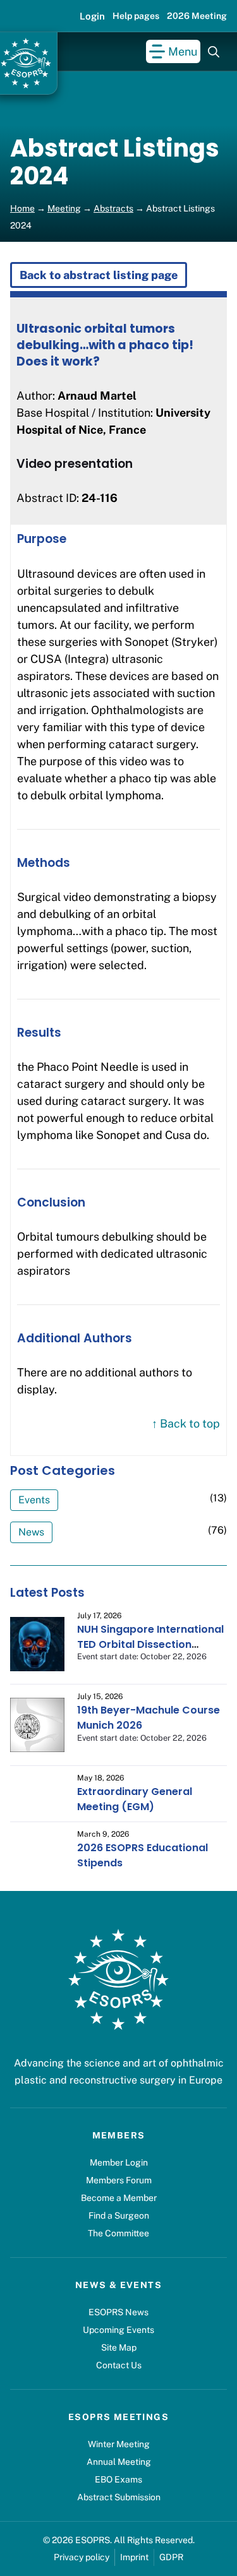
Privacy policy (82, 2557)
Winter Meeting (119, 2444)
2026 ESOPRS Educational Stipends (143, 1855)
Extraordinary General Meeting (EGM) (135, 1799)
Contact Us (119, 2365)
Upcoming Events (118, 2330)
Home (22, 208)
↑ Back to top (186, 1423)
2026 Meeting (197, 16)
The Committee (118, 2233)
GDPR (171, 2557)
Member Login (119, 2162)
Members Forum (119, 2180)
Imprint (134, 2557)
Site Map (119, 2347)
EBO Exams (118, 2479)
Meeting (64, 208)
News (31, 1532)
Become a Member (119, 2198)
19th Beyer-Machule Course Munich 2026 (149, 1718)
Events (34, 1500)
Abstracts (113, 208)
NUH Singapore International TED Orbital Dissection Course (150, 1644)
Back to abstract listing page (99, 275)
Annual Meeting (119, 2462)
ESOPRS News (118, 2312)
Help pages (136, 16)
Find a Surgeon (119, 2215)
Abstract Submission (119, 2497)
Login (92, 16)
